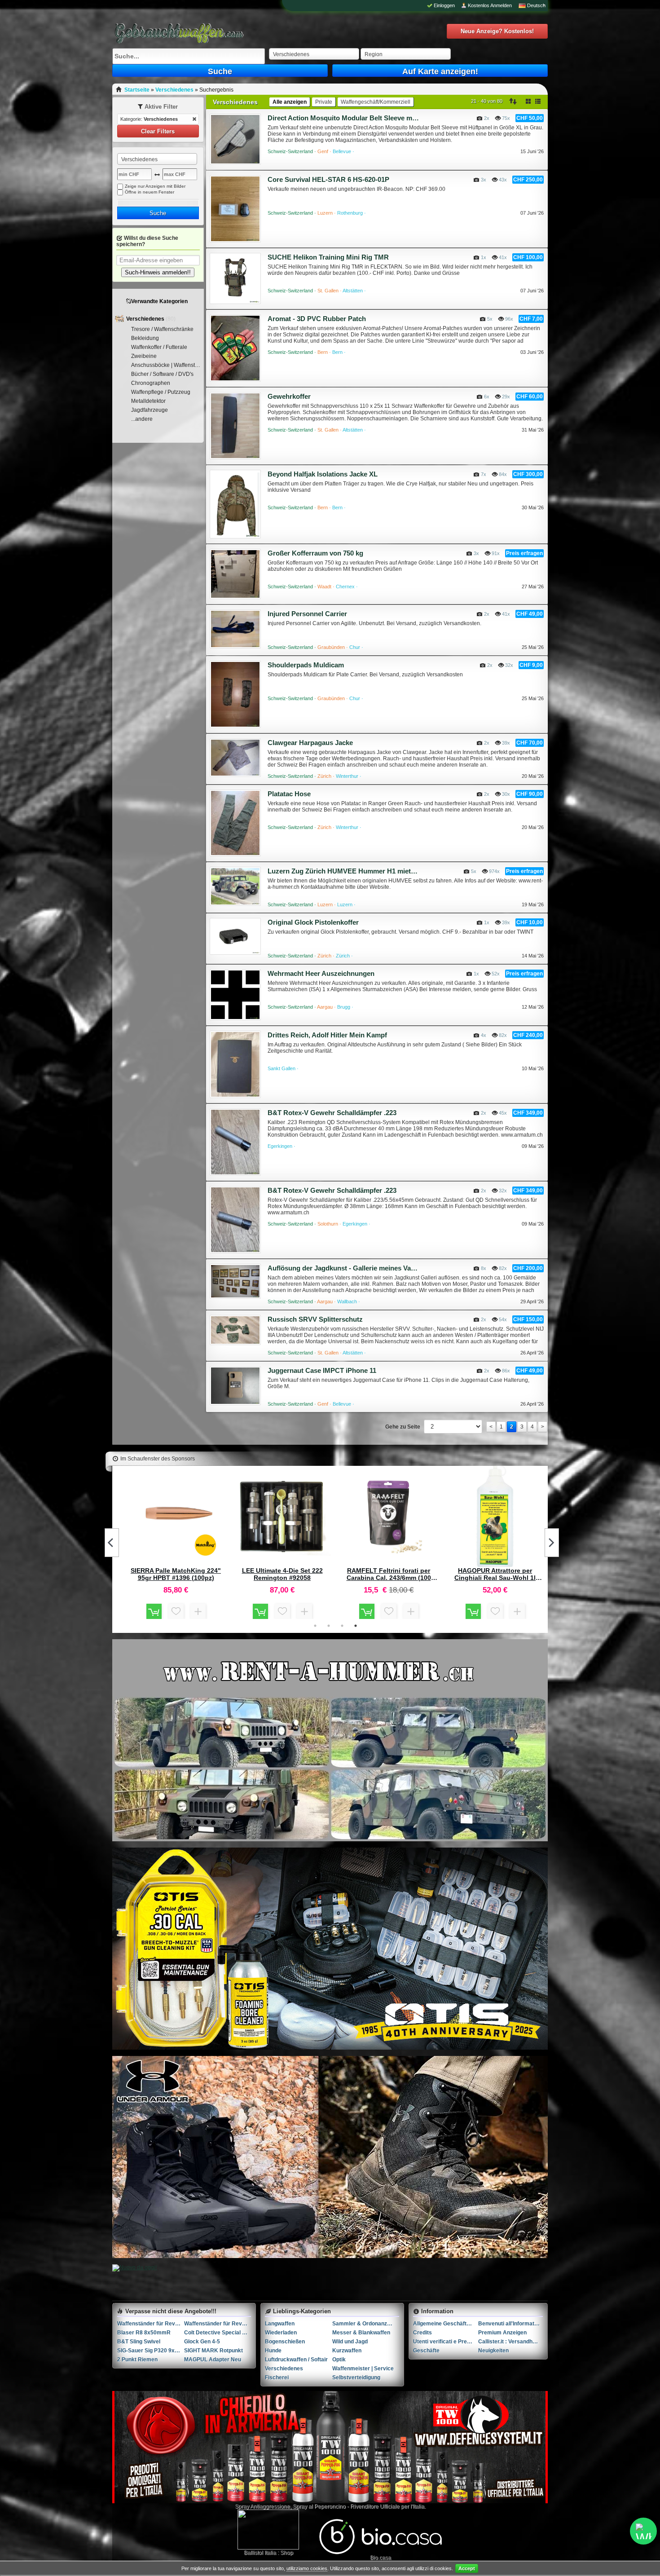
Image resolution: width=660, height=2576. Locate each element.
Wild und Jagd (350, 2342)
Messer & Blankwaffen (361, 2333)
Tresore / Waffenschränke (162, 329)
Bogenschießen (285, 2342)
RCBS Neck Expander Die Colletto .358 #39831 (495, 1574)
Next (552, 1543)
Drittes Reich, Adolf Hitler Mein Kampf (327, 1035)
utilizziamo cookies (307, 2568)
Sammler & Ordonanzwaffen (366, 2324)
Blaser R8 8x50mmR (144, 2333)
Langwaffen (280, 2324)
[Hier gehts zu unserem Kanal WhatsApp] (643, 2531)
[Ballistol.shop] (268, 2530)
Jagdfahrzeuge (150, 410)
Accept (467, 2568)
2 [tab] (329, 1626)
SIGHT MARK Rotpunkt (213, 2351)
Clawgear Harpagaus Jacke (310, 743)
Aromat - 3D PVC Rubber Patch (317, 319)
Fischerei (277, 2378)
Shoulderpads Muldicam (306, 665)
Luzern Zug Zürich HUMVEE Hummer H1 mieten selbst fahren (343, 871)
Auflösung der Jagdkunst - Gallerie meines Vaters (343, 1268)
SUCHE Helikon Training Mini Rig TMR (328, 257)
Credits (422, 2333)
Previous (112, 1543)
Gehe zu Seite (403, 1427)
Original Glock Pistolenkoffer (313, 922)
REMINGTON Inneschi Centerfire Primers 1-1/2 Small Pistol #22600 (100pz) (176, 1574)
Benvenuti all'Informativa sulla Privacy (511, 2324)
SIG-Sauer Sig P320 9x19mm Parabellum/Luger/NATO (151, 2351)
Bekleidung (145, 338)
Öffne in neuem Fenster (150, 192)
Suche (220, 71)
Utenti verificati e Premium (446, 2342)
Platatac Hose (289, 794)
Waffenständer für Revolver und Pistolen (151, 2324)
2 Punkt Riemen (137, 2360)
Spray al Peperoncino (319, 2506)
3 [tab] (342, 1626)
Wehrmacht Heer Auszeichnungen (321, 973)
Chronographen (151, 383)
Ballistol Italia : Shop (268, 2553)
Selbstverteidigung (356, 2378)
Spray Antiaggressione (262, 2506)
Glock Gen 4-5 (202, 2342)
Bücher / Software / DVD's (162, 374)
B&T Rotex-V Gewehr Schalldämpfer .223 (332, 1113)
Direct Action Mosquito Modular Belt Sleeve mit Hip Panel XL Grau (343, 118)
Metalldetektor (148, 401)
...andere (142, 419)
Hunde (273, 2351)
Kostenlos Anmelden (490, 5)
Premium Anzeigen (502, 2333)
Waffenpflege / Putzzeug (161, 392)
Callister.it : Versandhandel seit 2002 (511, 2342)
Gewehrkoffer (289, 396)
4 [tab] (356, 1626)
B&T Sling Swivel (139, 2342)
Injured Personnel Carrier (307, 614)
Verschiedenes (146, 319)
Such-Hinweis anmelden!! (158, 272)
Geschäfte (426, 2351)
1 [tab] (315, 1626)
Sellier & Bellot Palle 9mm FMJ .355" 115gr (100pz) (282, 1574)
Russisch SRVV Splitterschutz (315, 1319)
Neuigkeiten (493, 2351)
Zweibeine (144, 356)
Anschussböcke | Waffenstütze (167, 365)
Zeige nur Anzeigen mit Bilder (155, 186)
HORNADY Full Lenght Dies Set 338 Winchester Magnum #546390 (389, 1574)
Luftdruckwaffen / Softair (296, 2360)
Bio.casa (381, 2558)
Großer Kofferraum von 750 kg (315, 553)
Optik (339, 2360)
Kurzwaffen (347, 2351)
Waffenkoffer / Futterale (159, 347)
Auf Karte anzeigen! (440, 71)
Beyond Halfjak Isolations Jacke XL (323, 474)
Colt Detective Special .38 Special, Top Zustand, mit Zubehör (218, 2333)
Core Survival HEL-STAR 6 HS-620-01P (328, 179)
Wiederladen (281, 2333)
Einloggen (444, 5)
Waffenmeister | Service (363, 2369)
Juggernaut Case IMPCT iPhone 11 (322, 1370)
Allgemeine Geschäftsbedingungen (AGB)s (446, 2324)
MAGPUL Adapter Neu (213, 2360)
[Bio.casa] (381, 2553)
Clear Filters (158, 131)
